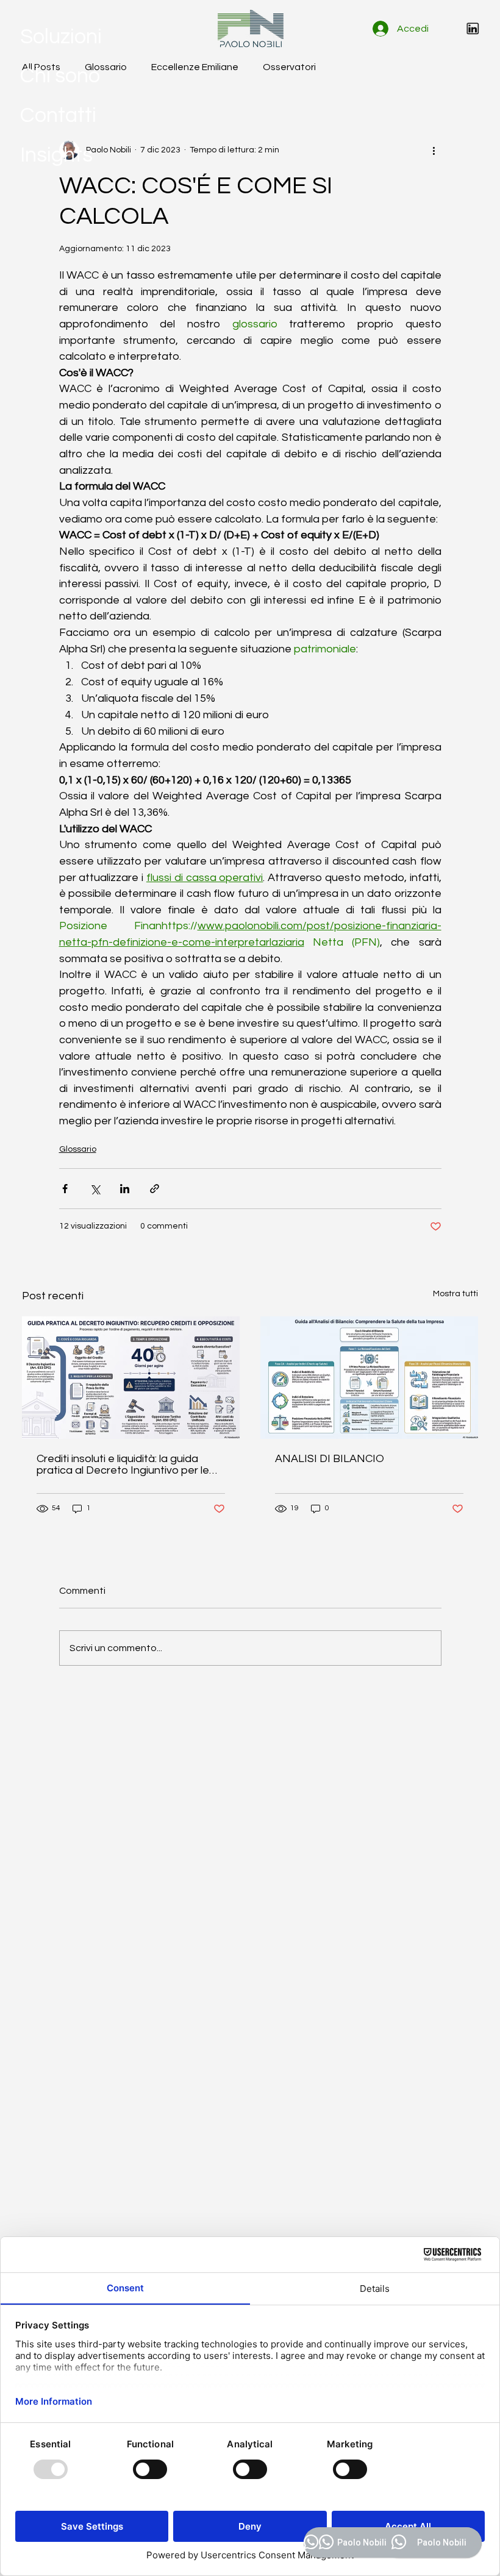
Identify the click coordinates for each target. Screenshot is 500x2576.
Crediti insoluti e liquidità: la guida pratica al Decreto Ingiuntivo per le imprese (123, 1465)
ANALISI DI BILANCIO (330, 1459)
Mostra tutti (455, 1294)
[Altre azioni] (434, 150)
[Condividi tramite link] (155, 1189)
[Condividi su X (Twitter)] (95, 1189)
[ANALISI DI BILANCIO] (369, 1378)
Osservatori (289, 67)
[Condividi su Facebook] (65, 1189)
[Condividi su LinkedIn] (125, 1189)
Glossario (106, 67)
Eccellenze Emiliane (195, 67)
